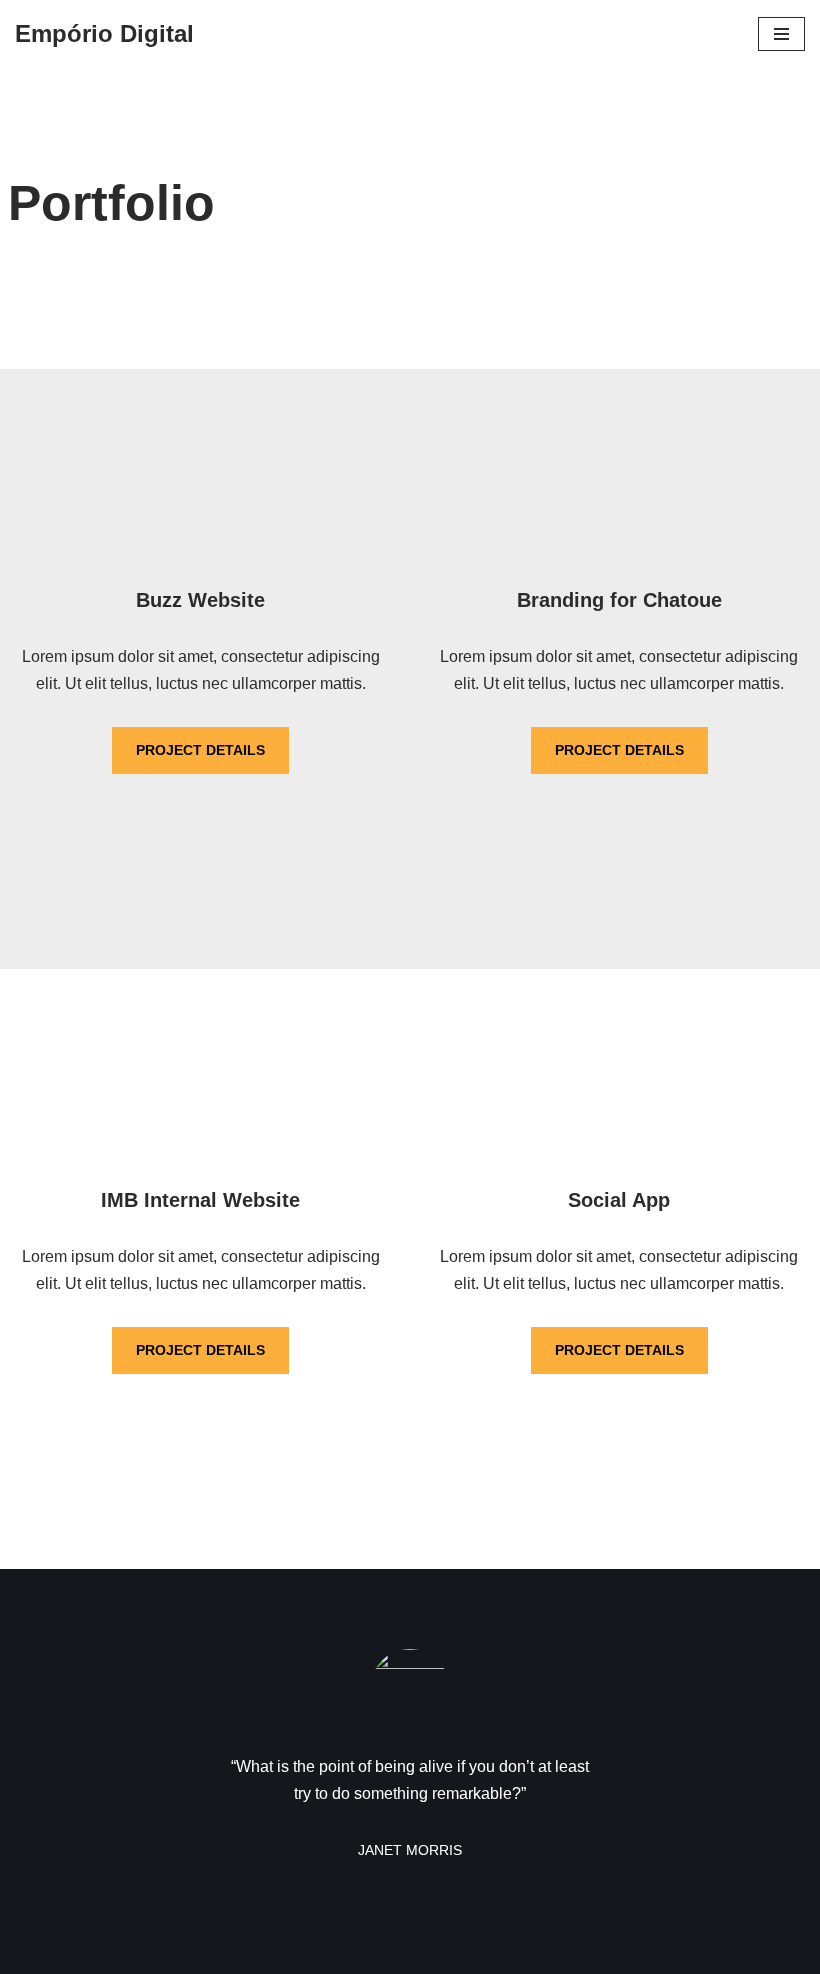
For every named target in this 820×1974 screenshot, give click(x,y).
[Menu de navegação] (781, 34)
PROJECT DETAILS (200, 750)
